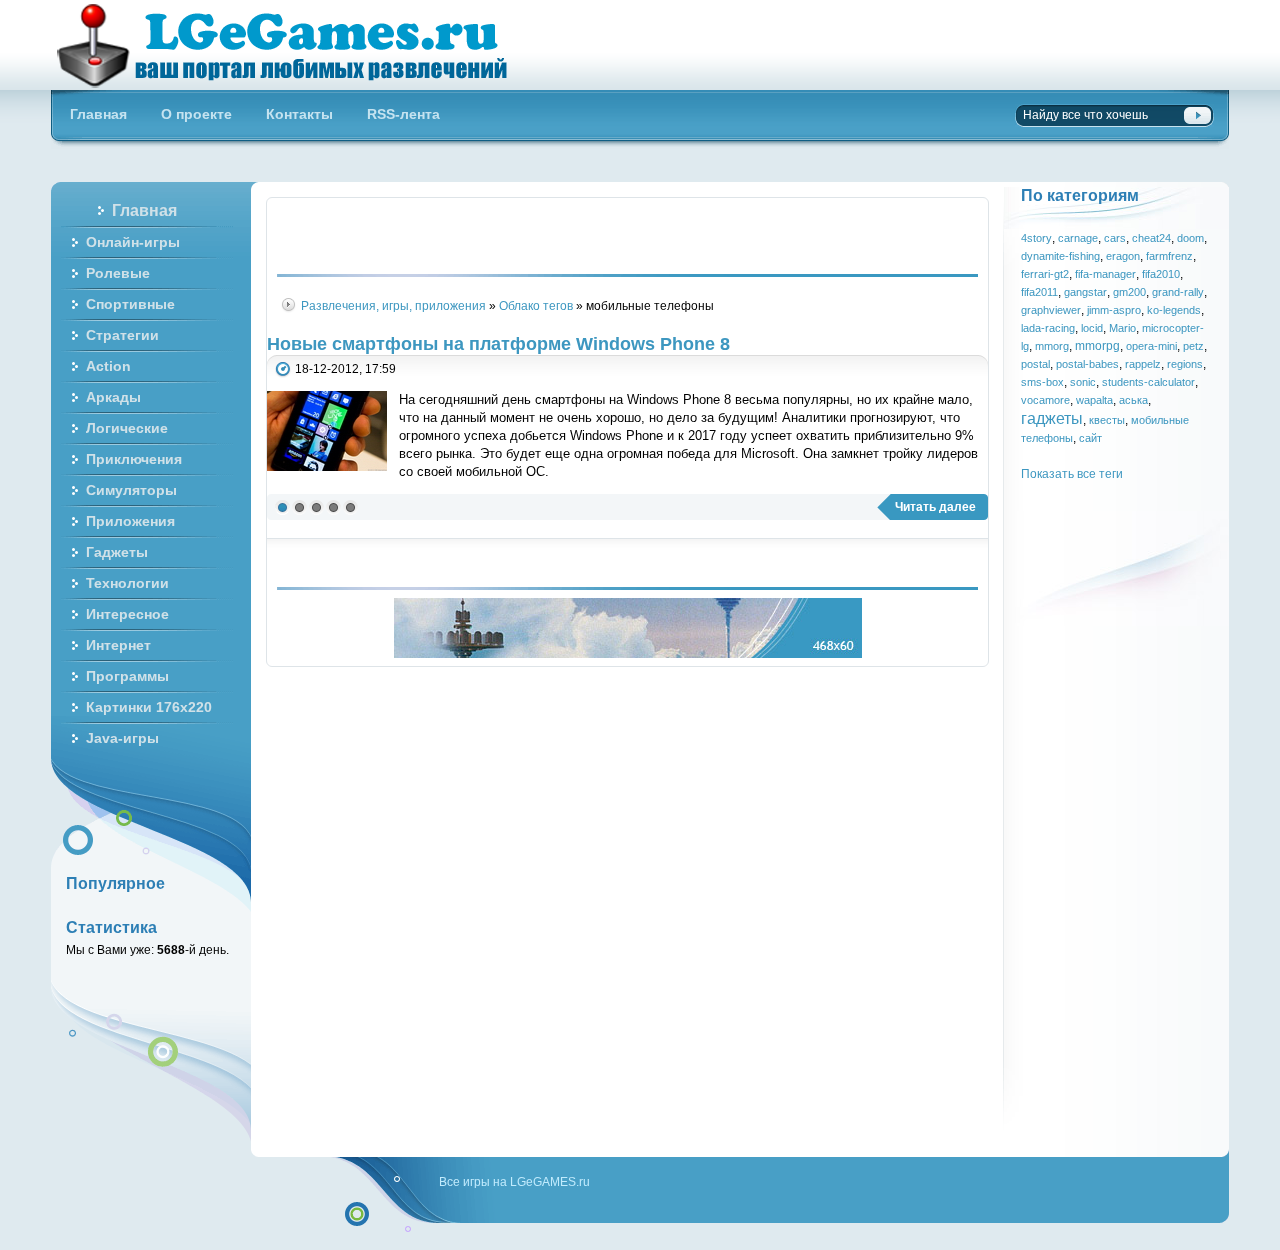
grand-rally (1178, 292)
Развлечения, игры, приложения (393, 305)
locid (1092, 328)
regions (1185, 364)
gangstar (1085, 292)
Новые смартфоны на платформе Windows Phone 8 (498, 344)
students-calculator (1148, 382)
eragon (1123, 256)
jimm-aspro (1114, 310)
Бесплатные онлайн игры (293, 45)
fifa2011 (1039, 292)
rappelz (1143, 364)
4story (1036, 238)
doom (1190, 238)
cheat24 (1151, 238)
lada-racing (1048, 328)
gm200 (1129, 292)
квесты (1107, 420)
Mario (1122, 328)
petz (1193, 346)
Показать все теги (1072, 473)
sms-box (1042, 382)
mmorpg (1097, 345)
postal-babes (1087, 364)
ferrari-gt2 (1045, 274)
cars (1115, 238)
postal (1035, 364)
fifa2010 (1161, 274)
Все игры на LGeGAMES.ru (514, 1181)
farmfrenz (1169, 256)
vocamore (1045, 400)
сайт (1090, 438)
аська (1133, 400)
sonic (1083, 382)
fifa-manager (1105, 274)
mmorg (1052, 346)
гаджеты (1052, 418)
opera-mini (1151, 346)
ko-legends (1174, 310)
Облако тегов (536, 305)
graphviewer (1051, 310)
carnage (1078, 238)
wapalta (1094, 400)
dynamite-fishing (1060, 256)
